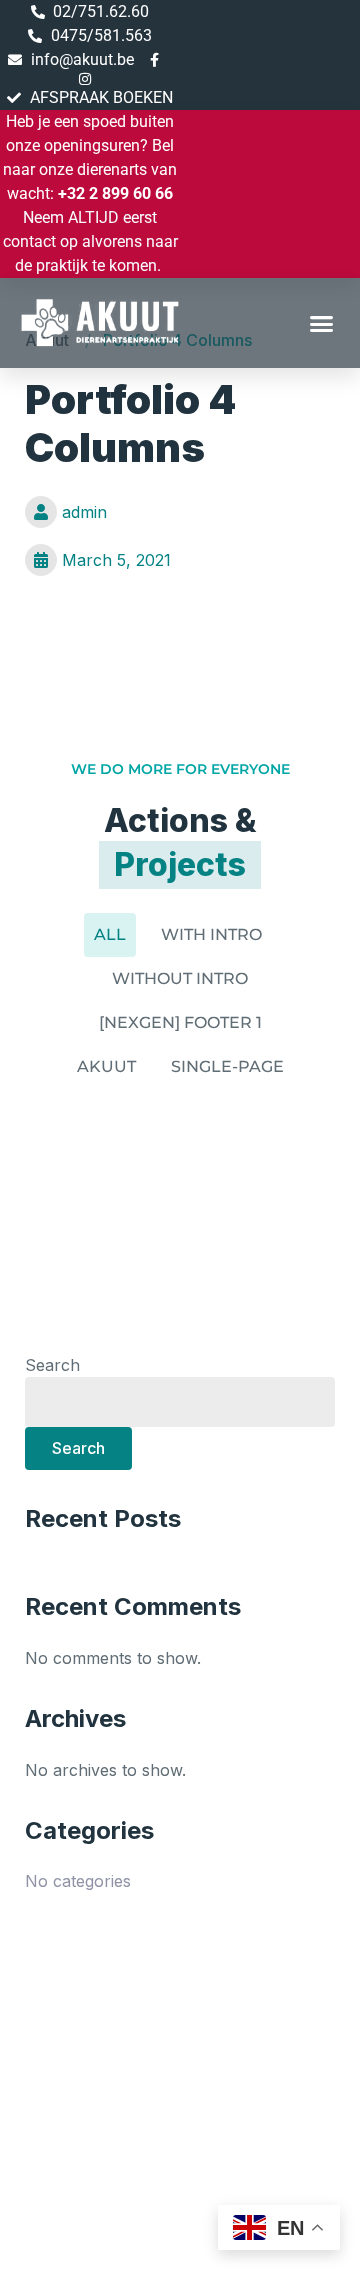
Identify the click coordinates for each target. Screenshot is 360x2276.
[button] (322, 323)
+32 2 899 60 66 (115, 193)
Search (52, 1365)
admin (84, 512)
